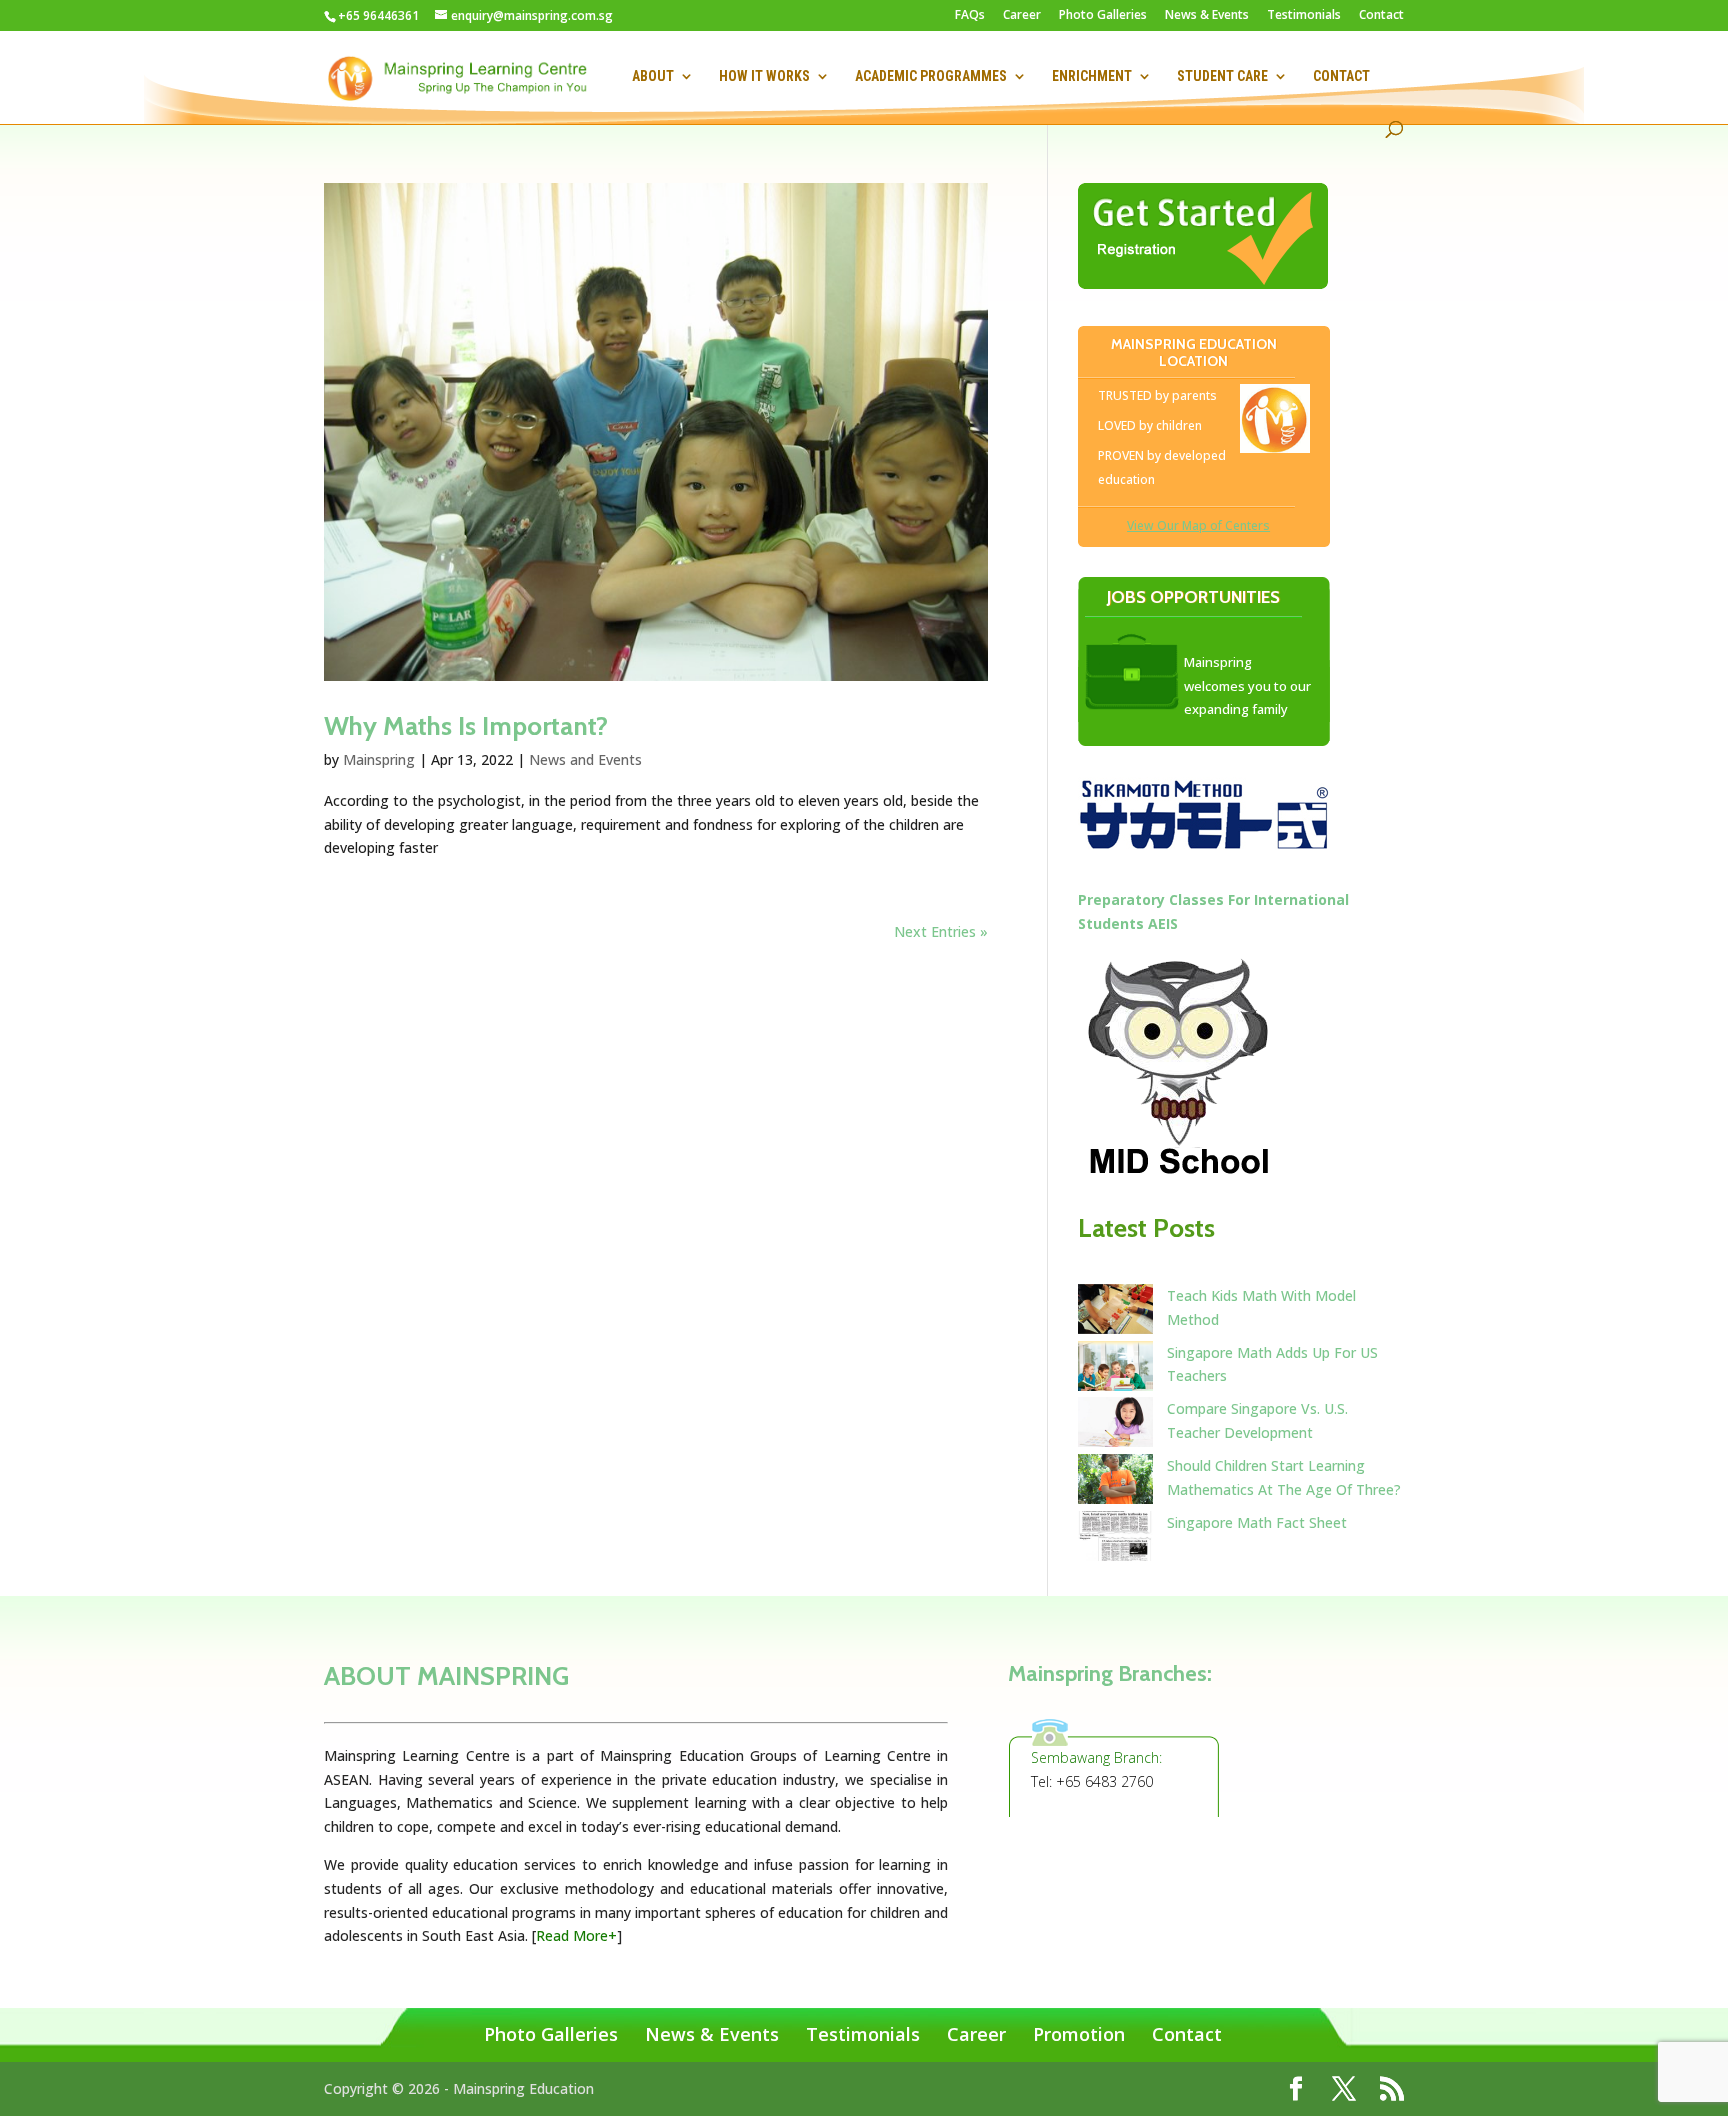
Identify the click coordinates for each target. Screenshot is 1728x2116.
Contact (1381, 16)
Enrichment (1092, 76)
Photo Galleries (1103, 16)
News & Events (1207, 16)
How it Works (764, 76)
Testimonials (1304, 16)
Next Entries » (941, 931)
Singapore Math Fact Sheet (1257, 1522)
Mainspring (379, 759)
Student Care (1222, 76)
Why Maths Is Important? (466, 726)
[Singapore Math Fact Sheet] (1115, 1539)
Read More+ (576, 1935)
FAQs (970, 16)
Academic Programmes (931, 76)
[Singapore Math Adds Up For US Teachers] (1115, 1369)
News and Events (585, 759)
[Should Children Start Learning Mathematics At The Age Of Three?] (1115, 1482)
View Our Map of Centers (1198, 525)
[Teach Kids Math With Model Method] (1115, 1312)
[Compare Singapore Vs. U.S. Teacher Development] (1115, 1425)
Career (1022, 16)
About (653, 76)
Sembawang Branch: (1096, 1757)
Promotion (1079, 2034)
